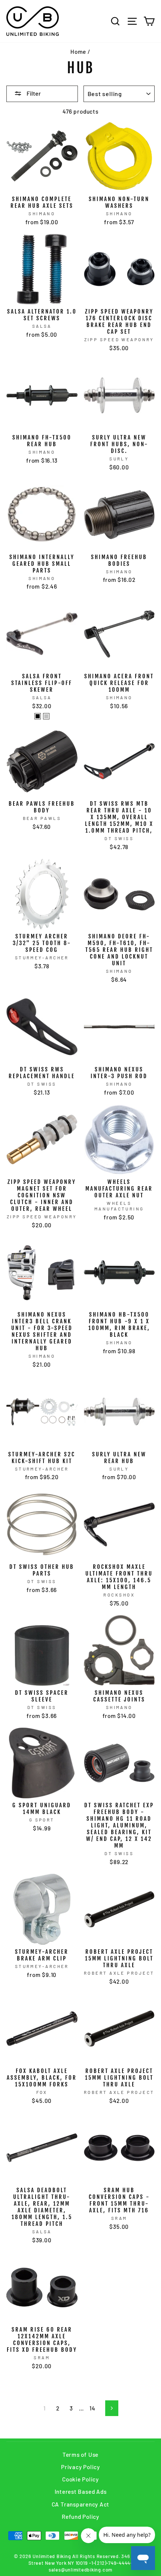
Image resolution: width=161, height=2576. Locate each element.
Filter (33, 93)
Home (78, 52)
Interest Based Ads (81, 2492)
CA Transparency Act (81, 2504)
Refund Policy (80, 2517)
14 (92, 2408)
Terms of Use (80, 2455)
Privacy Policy (80, 2467)
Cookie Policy (80, 2479)
